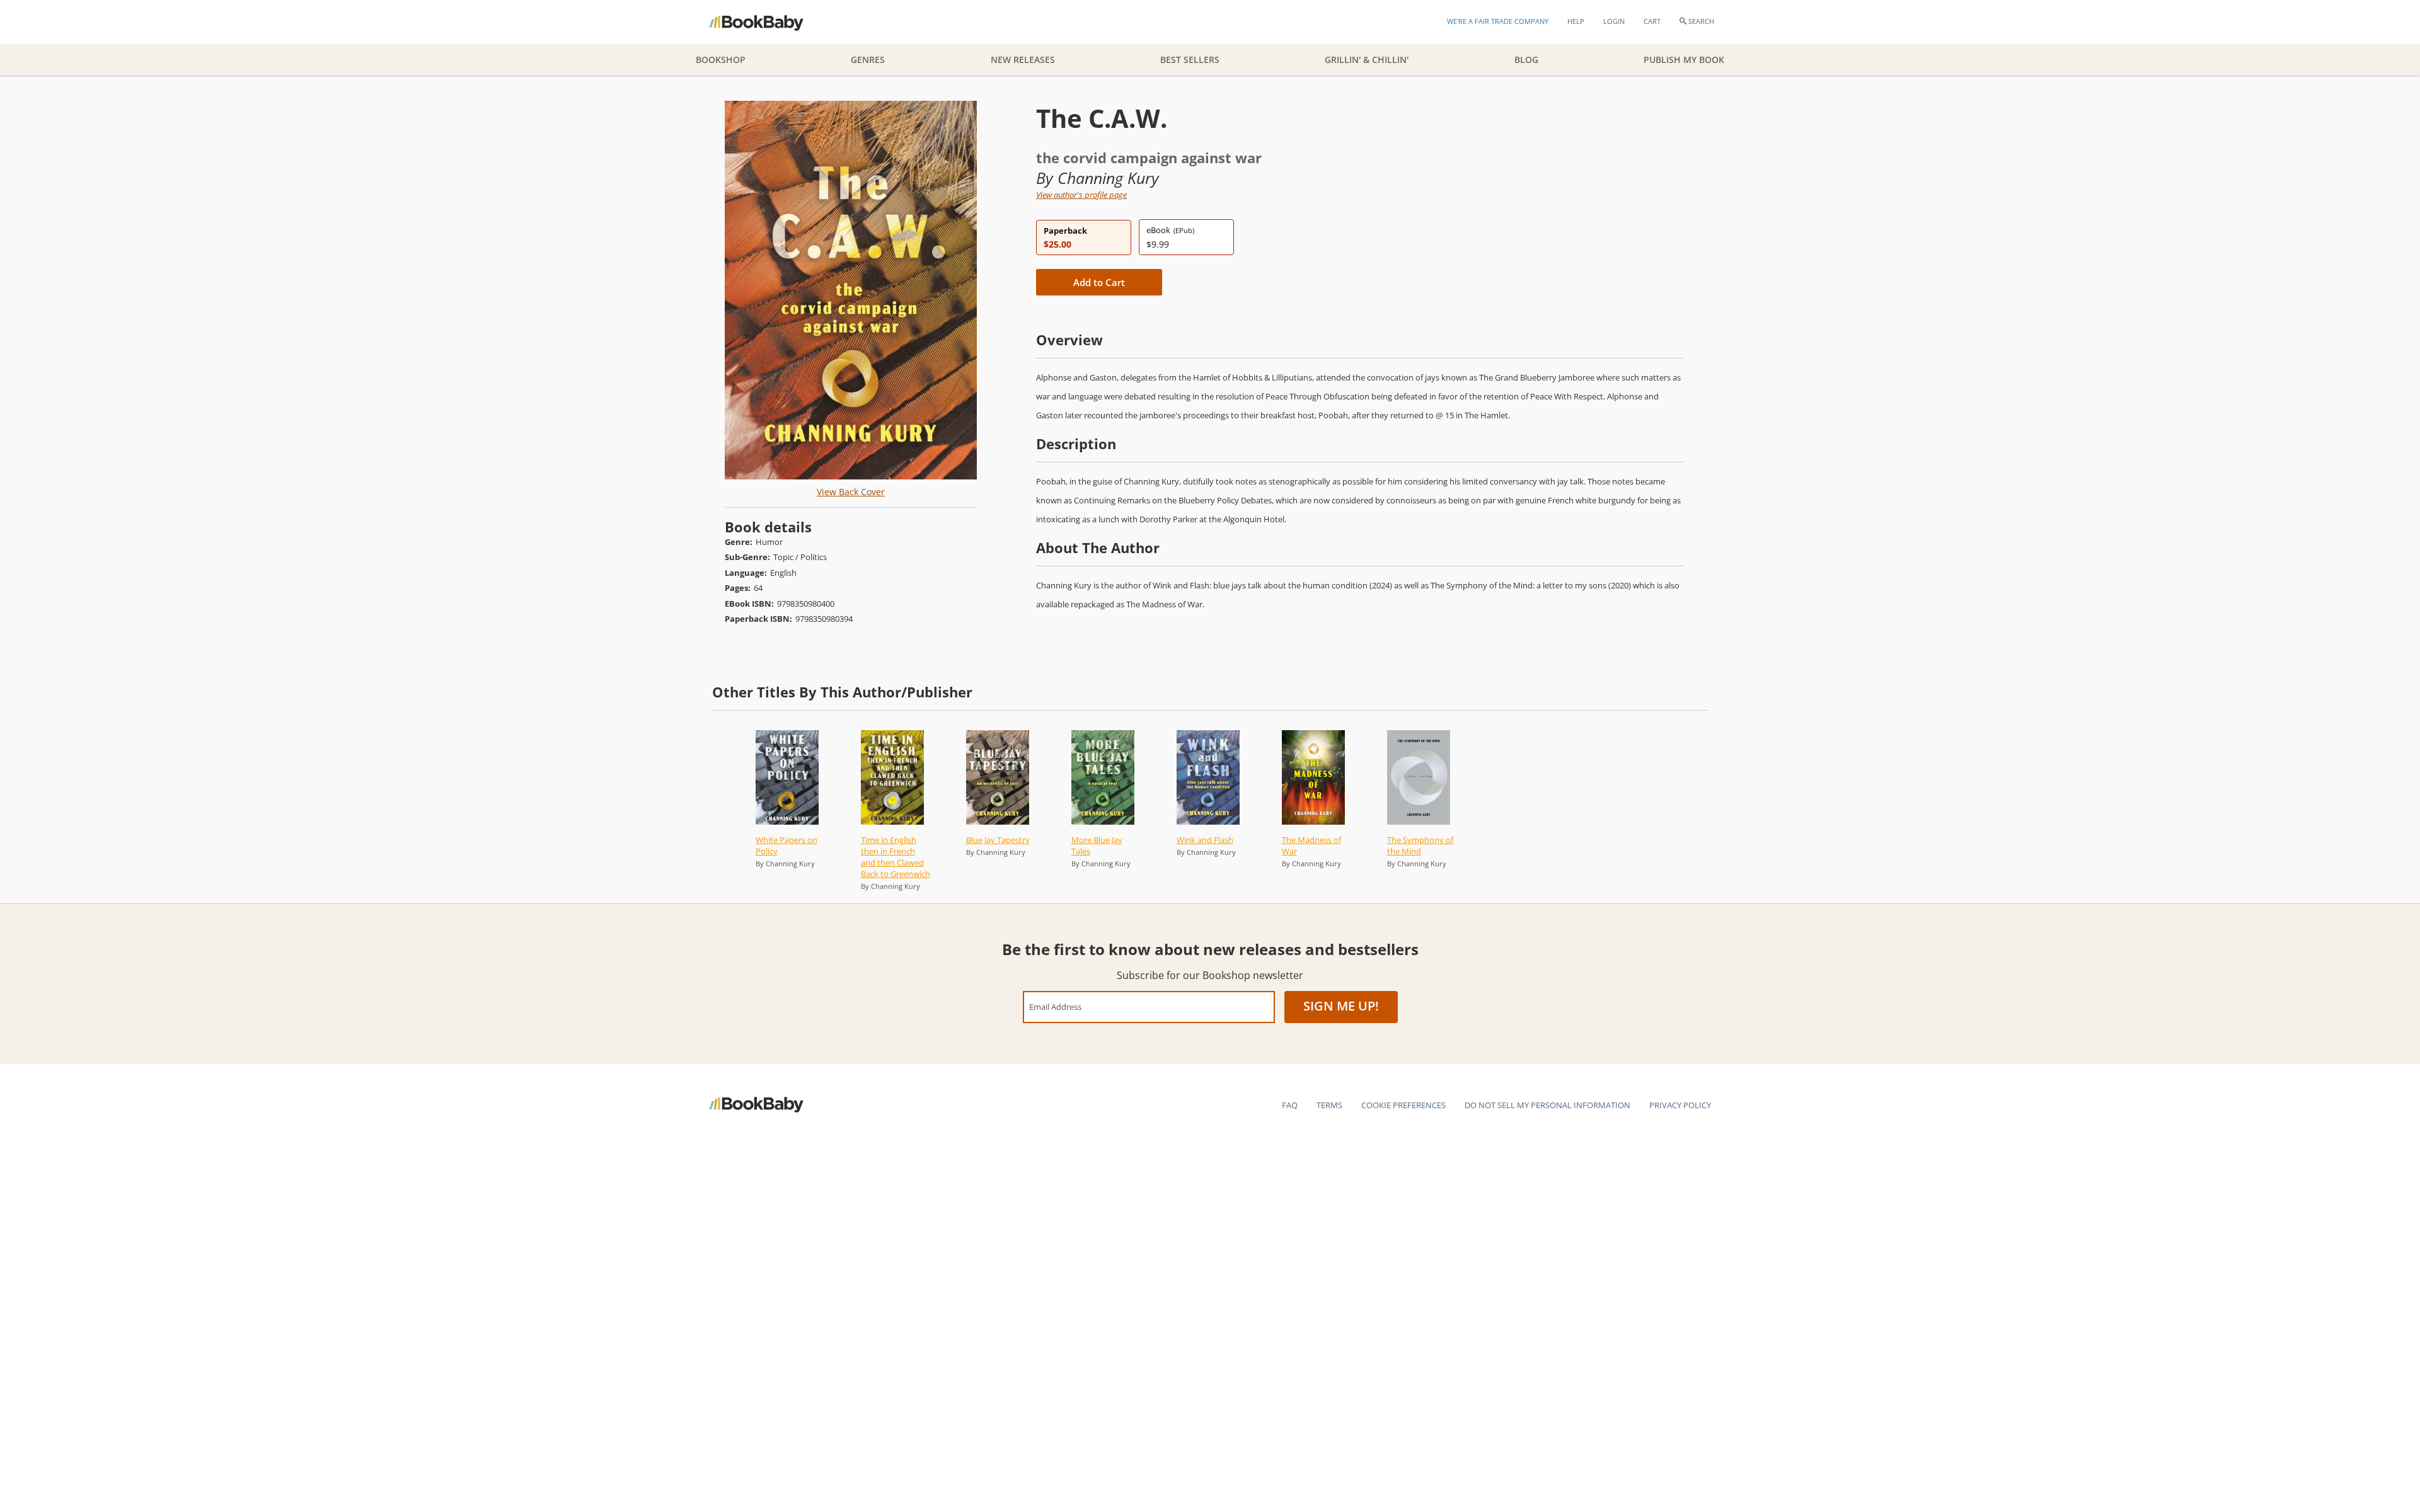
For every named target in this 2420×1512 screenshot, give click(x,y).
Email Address (1055, 1006)
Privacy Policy (1680, 1105)
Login (1614, 21)
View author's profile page (1081, 195)
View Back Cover (851, 492)
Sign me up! (1341, 1006)
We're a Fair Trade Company (1498, 21)
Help (1576, 21)
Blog (1526, 60)
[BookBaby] (767, 22)
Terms (1329, 1105)
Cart (1652, 21)
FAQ (1290, 1105)
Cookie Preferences (1403, 1105)
